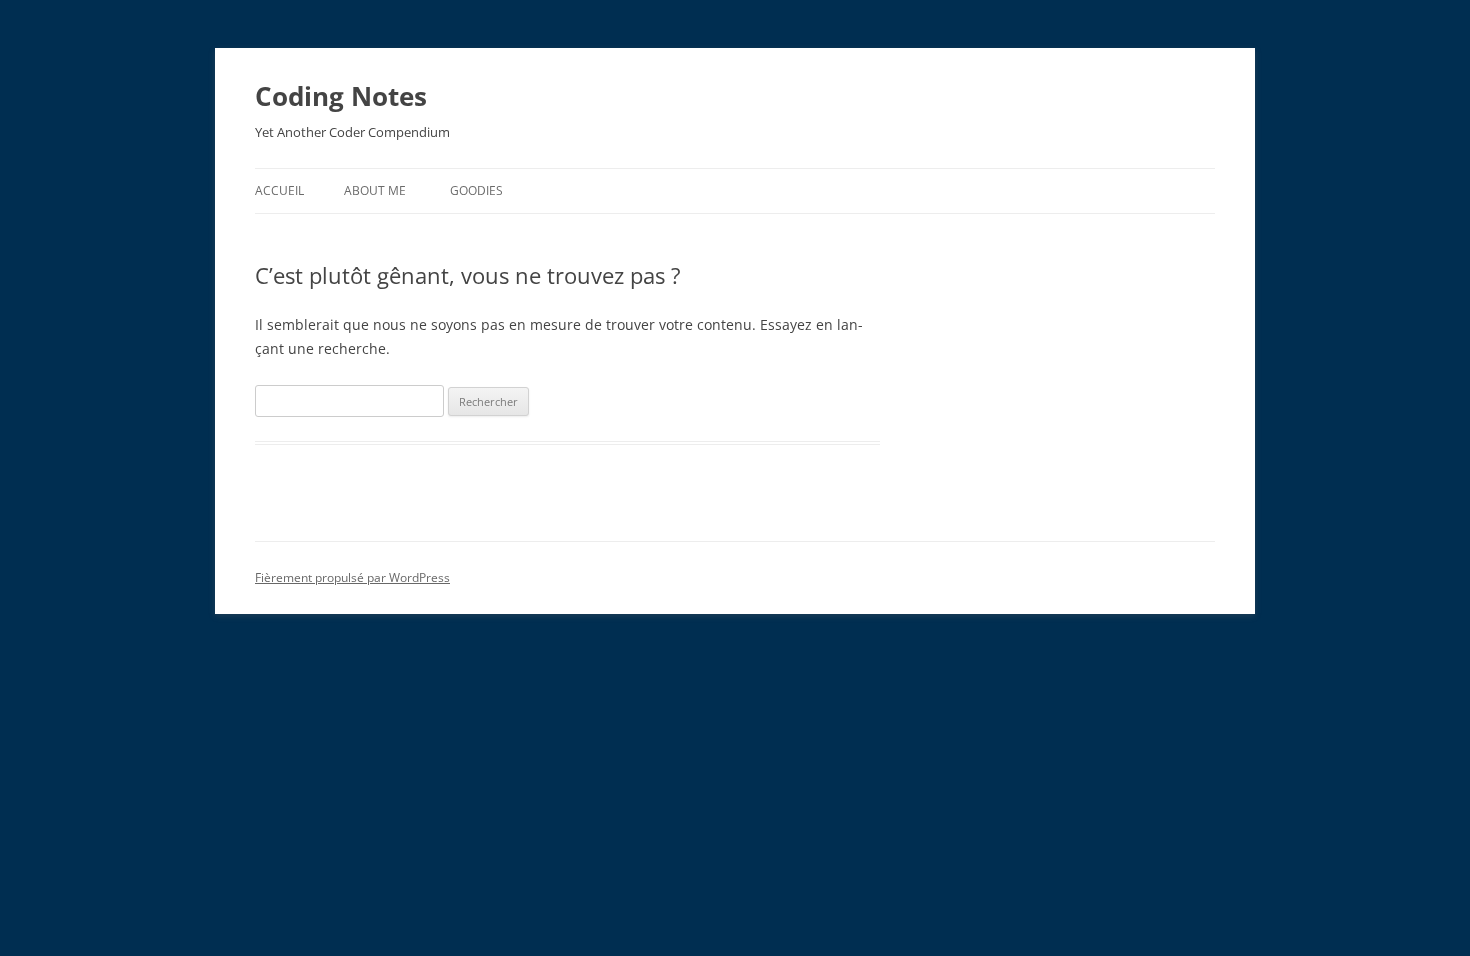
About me (375, 190)
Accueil (279, 190)
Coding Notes (341, 96)
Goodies (476, 190)
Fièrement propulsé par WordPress (352, 577)
